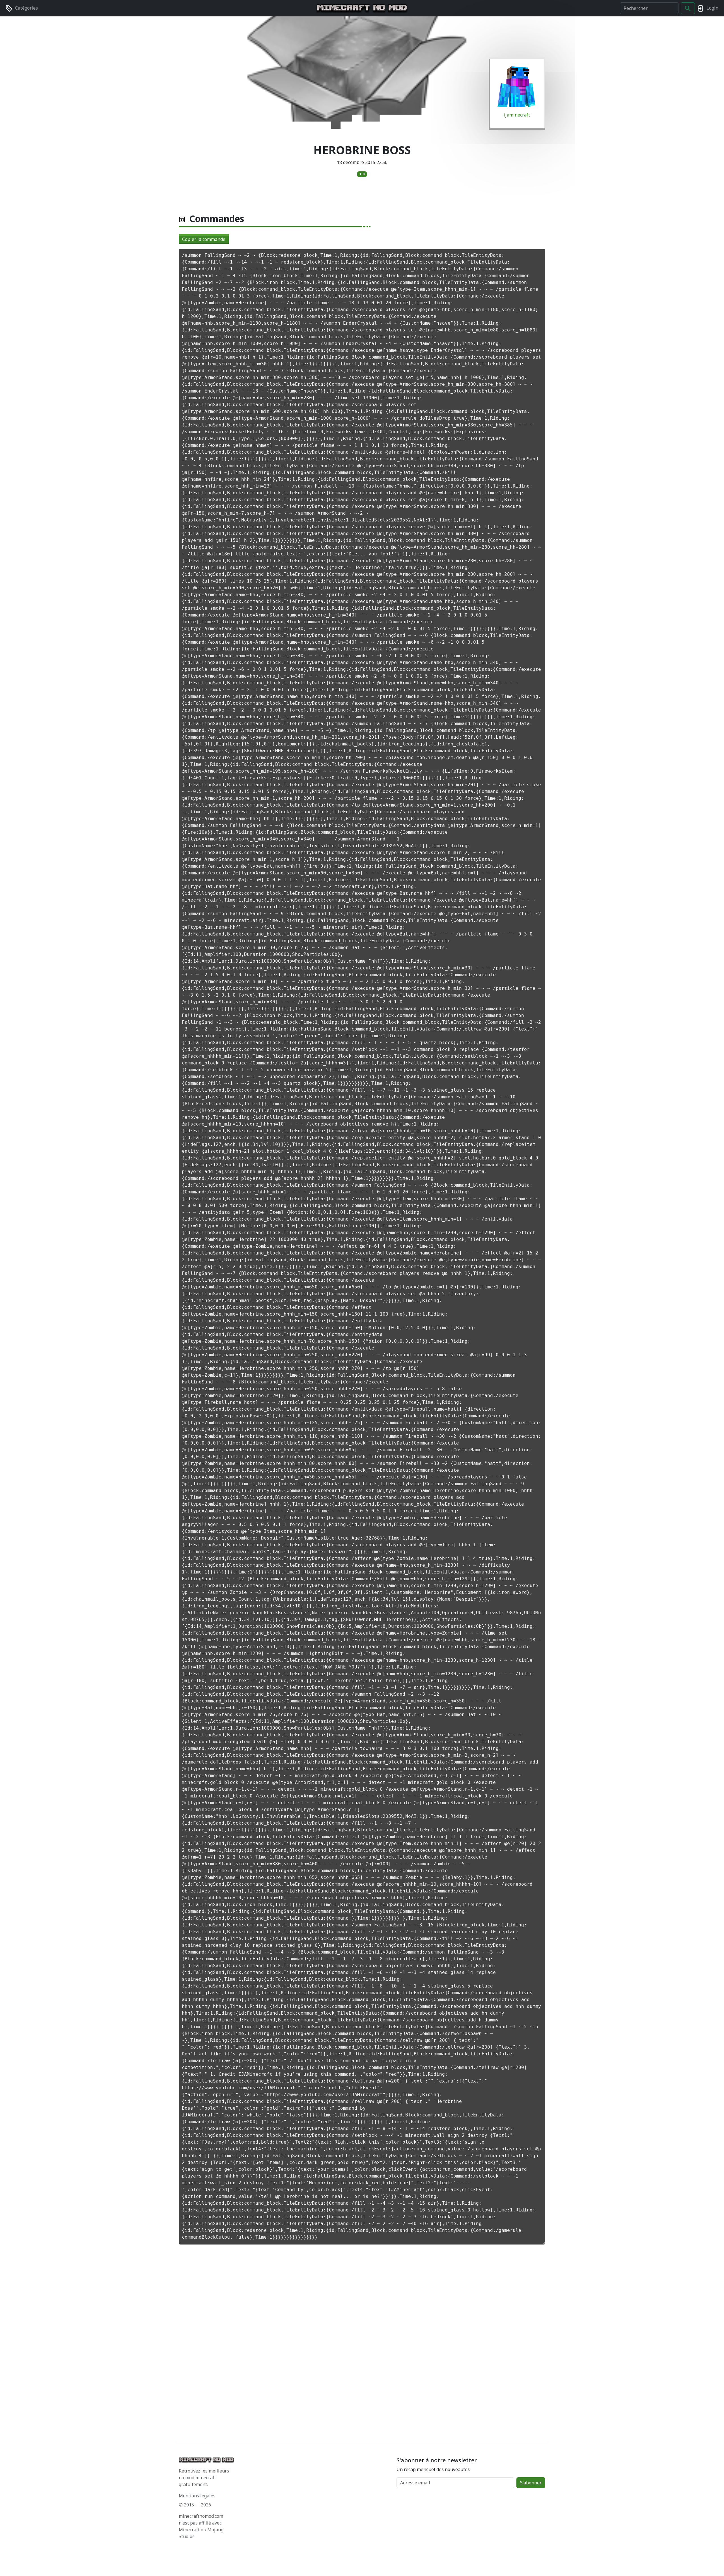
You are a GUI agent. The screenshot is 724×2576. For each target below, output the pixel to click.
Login (712, 8)
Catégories (26, 8)
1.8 (362, 174)
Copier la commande (204, 239)
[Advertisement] (348, 2345)
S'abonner (531, 2483)
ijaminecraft (517, 115)
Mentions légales (197, 2496)
